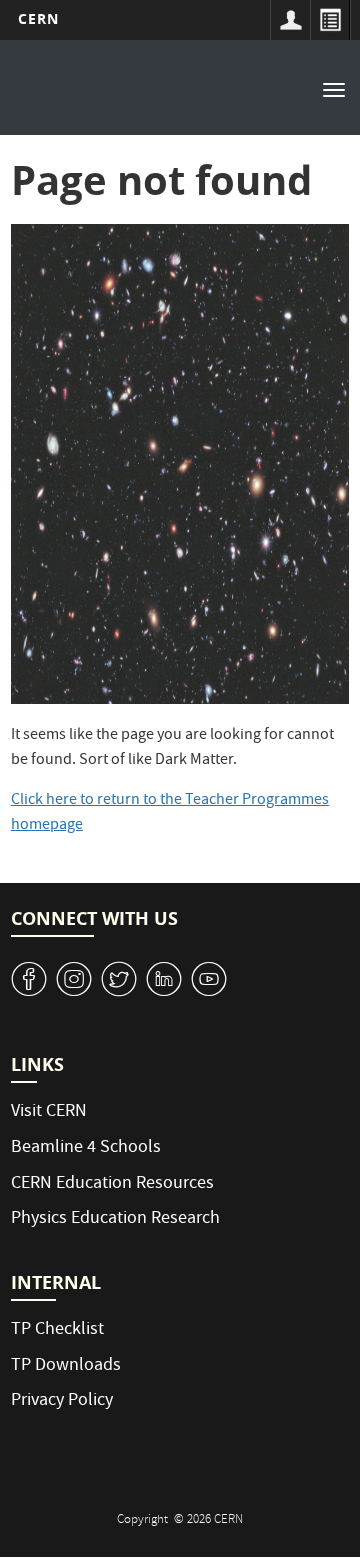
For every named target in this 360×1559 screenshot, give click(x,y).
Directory (330, 20)
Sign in (290, 20)
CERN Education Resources (112, 1184)
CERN (38, 18)
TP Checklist (57, 1330)
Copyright (144, 1520)
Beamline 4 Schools (86, 1148)
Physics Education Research (115, 1219)
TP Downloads (66, 1366)
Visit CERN (49, 1112)
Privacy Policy (62, 1401)
